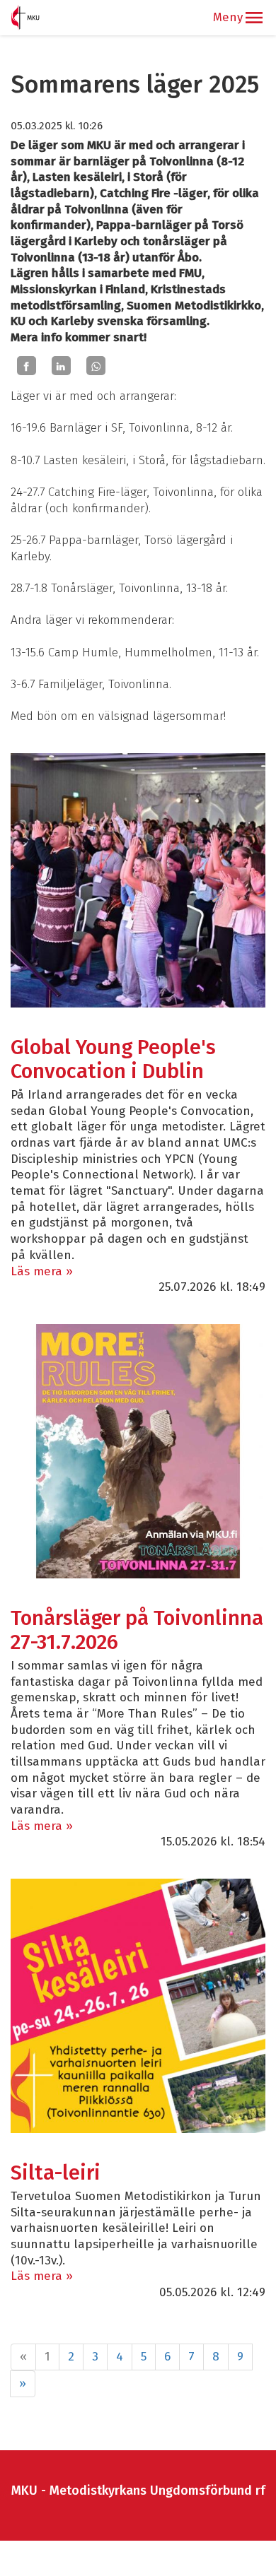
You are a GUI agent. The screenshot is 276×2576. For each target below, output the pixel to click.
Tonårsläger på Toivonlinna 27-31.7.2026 (137, 1630)
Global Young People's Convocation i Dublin (113, 1059)
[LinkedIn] (61, 366)
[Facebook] (27, 366)
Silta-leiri (56, 2173)
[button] (254, 18)
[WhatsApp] (96, 366)
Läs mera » (42, 1271)
